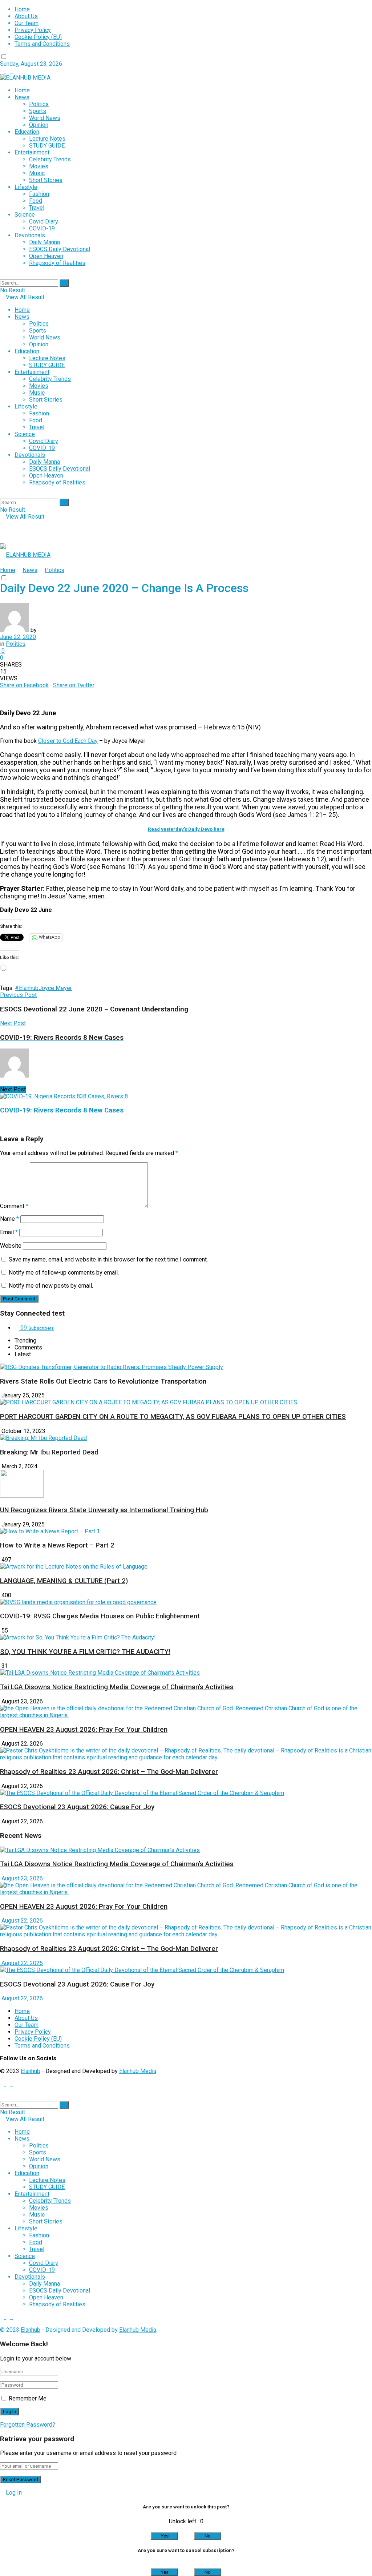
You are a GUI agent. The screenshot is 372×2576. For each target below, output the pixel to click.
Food (36, 201)
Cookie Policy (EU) (38, 37)
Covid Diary (44, 222)
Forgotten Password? (28, 2425)
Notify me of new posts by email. (51, 1286)
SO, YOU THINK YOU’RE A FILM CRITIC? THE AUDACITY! (85, 1652)
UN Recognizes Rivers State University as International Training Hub (104, 1510)
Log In (13, 2493)
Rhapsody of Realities (57, 263)
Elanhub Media (138, 2071)
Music (37, 173)
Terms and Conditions (42, 44)
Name (9, 1219)
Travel (37, 208)
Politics (39, 104)
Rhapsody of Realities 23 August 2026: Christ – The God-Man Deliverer (109, 1772)
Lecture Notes (47, 139)
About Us (26, 16)
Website (11, 1246)
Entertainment (32, 152)
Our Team (27, 23)
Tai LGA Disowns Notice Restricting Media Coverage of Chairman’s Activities (117, 1687)
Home (22, 9)
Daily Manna (45, 242)
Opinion (39, 125)
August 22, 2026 (21, 1921)
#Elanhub (27, 988)
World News (45, 118)
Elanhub (31, 2071)
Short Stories (46, 180)
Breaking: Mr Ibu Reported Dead (49, 1452)
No (208, 2536)
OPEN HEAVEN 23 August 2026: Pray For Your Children (84, 1730)
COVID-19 (42, 228)
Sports (38, 111)
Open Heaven (46, 256)
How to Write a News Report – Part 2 (57, 1545)
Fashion (39, 194)
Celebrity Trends (50, 159)
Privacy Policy (33, 30)
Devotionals (30, 235)
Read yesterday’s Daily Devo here (186, 829)
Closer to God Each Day (68, 741)
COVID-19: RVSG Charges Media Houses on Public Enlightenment (100, 1616)
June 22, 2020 (18, 637)
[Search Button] (64, 283)
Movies (39, 166)
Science (25, 215)
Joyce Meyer (55, 988)
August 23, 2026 (21, 1878)
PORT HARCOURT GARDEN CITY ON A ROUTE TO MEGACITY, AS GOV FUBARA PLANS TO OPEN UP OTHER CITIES (173, 1417)
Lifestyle (26, 187)
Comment (14, 1206)
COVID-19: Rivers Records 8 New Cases (62, 1110)
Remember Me (28, 2398)
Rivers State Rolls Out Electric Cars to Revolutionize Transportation (104, 1381)
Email (9, 1232)
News (22, 97)
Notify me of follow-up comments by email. (64, 1273)
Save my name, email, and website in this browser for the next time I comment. (108, 1259)
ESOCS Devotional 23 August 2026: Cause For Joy (77, 1807)
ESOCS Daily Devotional (60, 249)
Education (27, 132)
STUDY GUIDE (47, 146)
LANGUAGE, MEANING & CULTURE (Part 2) (64, 1581)
